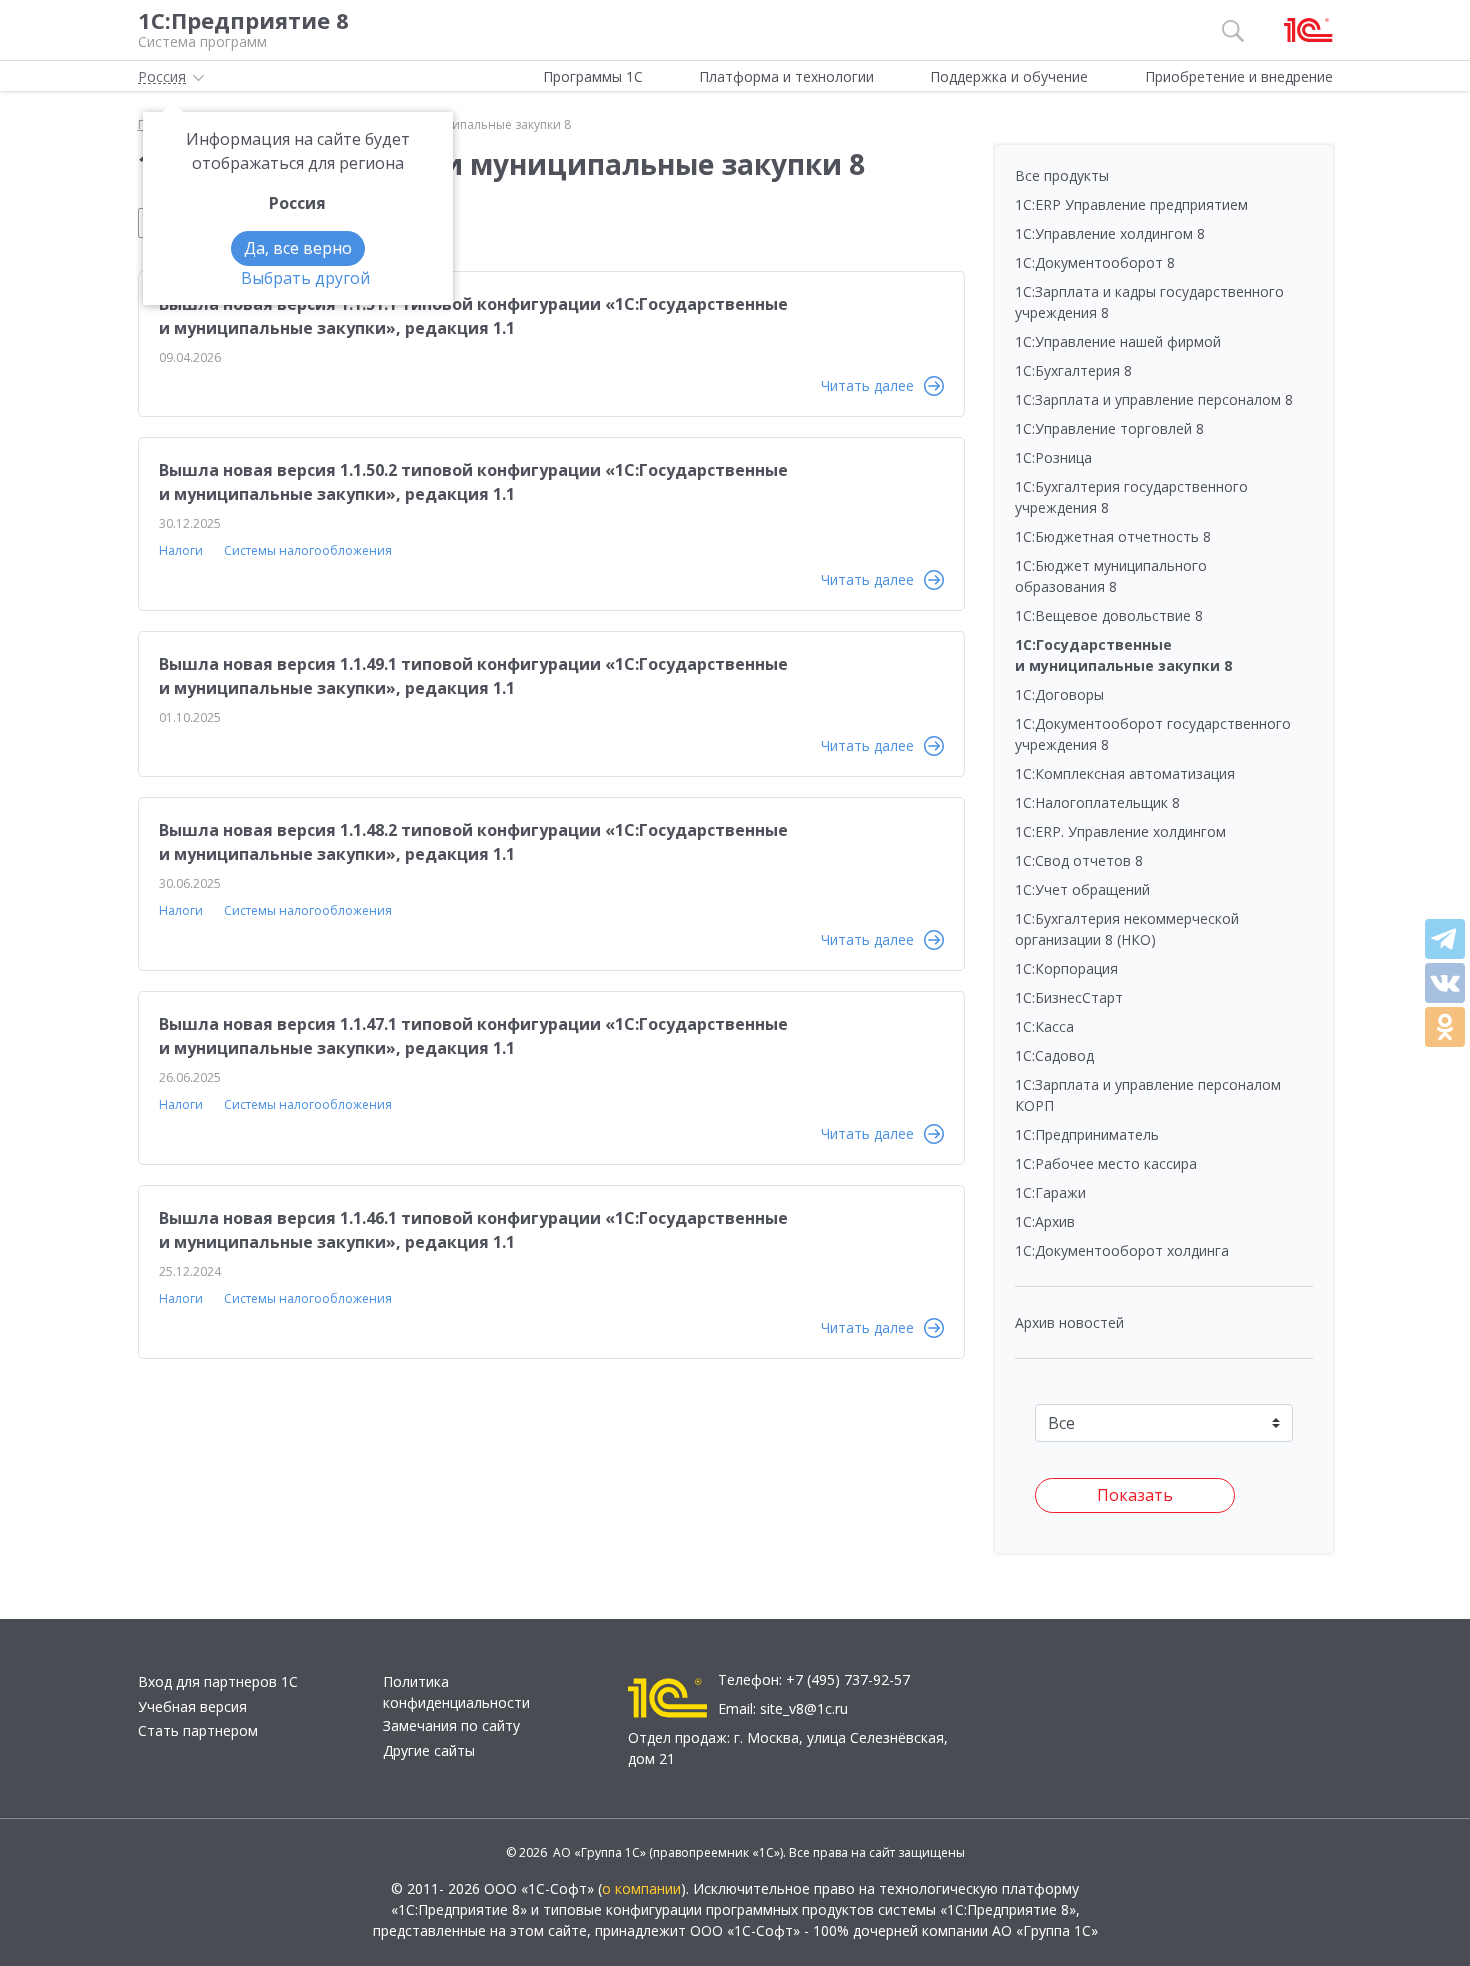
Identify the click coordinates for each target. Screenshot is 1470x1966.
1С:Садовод (1054, 1055)
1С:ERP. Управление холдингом (1120, 831)
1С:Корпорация (1066, 968)
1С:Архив (1045, 1221)
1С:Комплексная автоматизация (1125, 773)
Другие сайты (429, 1750)
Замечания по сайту (451, 1725)
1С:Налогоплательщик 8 (1097, 802)
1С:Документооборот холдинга (1122, 1250)
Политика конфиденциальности (456, 1692)
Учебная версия (192, 1706)
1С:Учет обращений (1082, 889)
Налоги (181, 550)
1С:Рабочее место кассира (1106, 1163)
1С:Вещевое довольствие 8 (1109, 615)
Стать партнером (198, 1730)
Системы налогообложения (308, 550)
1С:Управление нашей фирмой (1118, 341)
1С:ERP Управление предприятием (1131, 204)
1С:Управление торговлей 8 (1109, 428)
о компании (641, 1888)
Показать (1135, 1495)
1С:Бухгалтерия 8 (1073, 370)
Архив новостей (1069, 1322)
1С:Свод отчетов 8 (1079, 860)
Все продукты (1062, 175)
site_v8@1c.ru (804, 1708)
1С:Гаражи (1050, 1192)
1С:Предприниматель (1087, 1134)
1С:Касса (1044, 1026)
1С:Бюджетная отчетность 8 (1113, 536)
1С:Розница (1053, 457)
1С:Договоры (1059, 694)
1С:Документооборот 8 (1095, 262)
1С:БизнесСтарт (1069, 997)
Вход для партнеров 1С (218, 1681)
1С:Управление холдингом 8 (1110, 233)
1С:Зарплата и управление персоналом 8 (1154, 399)
